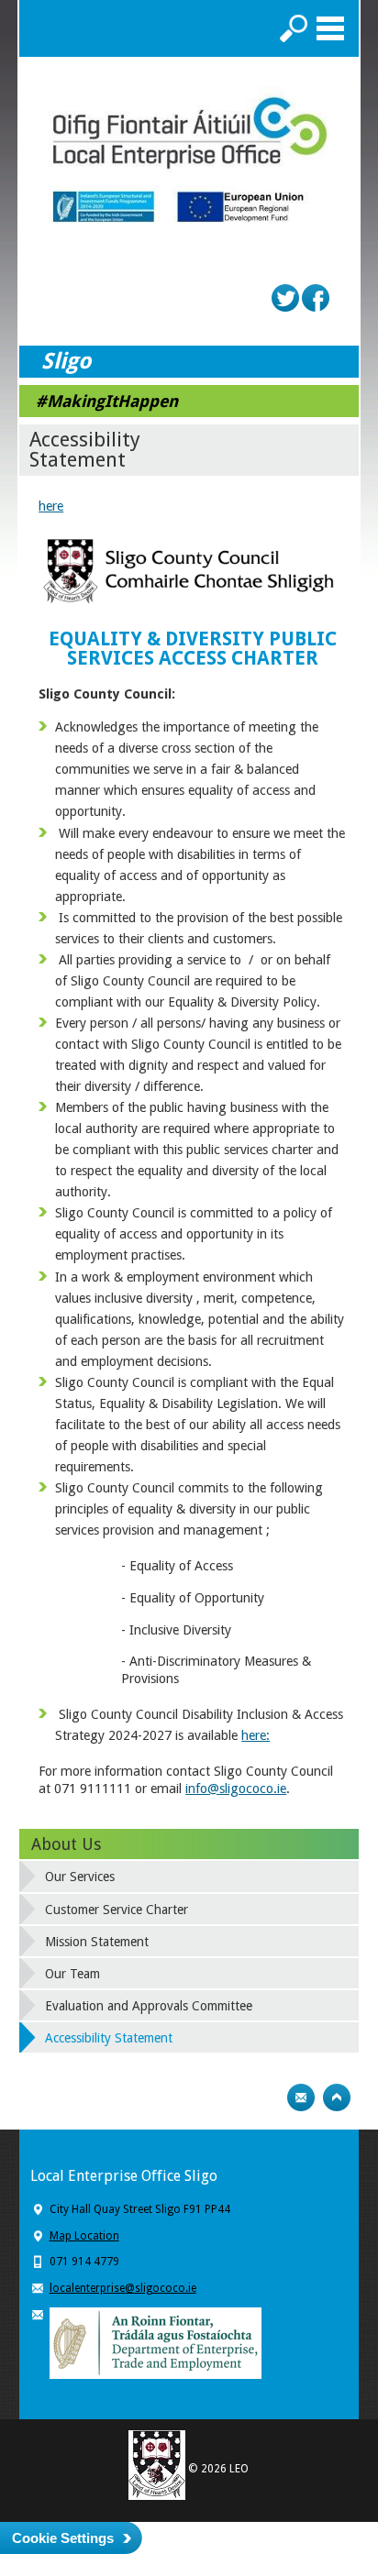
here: (256, 1735)
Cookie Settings (63, 2538)
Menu (330, 28)
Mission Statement (97, 1942)
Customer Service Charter (117, 1910)
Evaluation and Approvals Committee (149, 2006)
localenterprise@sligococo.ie (123, 2288)
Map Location (84, 2236)
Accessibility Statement (109, 2038)
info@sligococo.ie (236, 1789)
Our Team (72, 1974)
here (51, 506)
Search (294, 28)
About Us (66, 1844)
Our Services (80, 1877)
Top (337, 2097)
